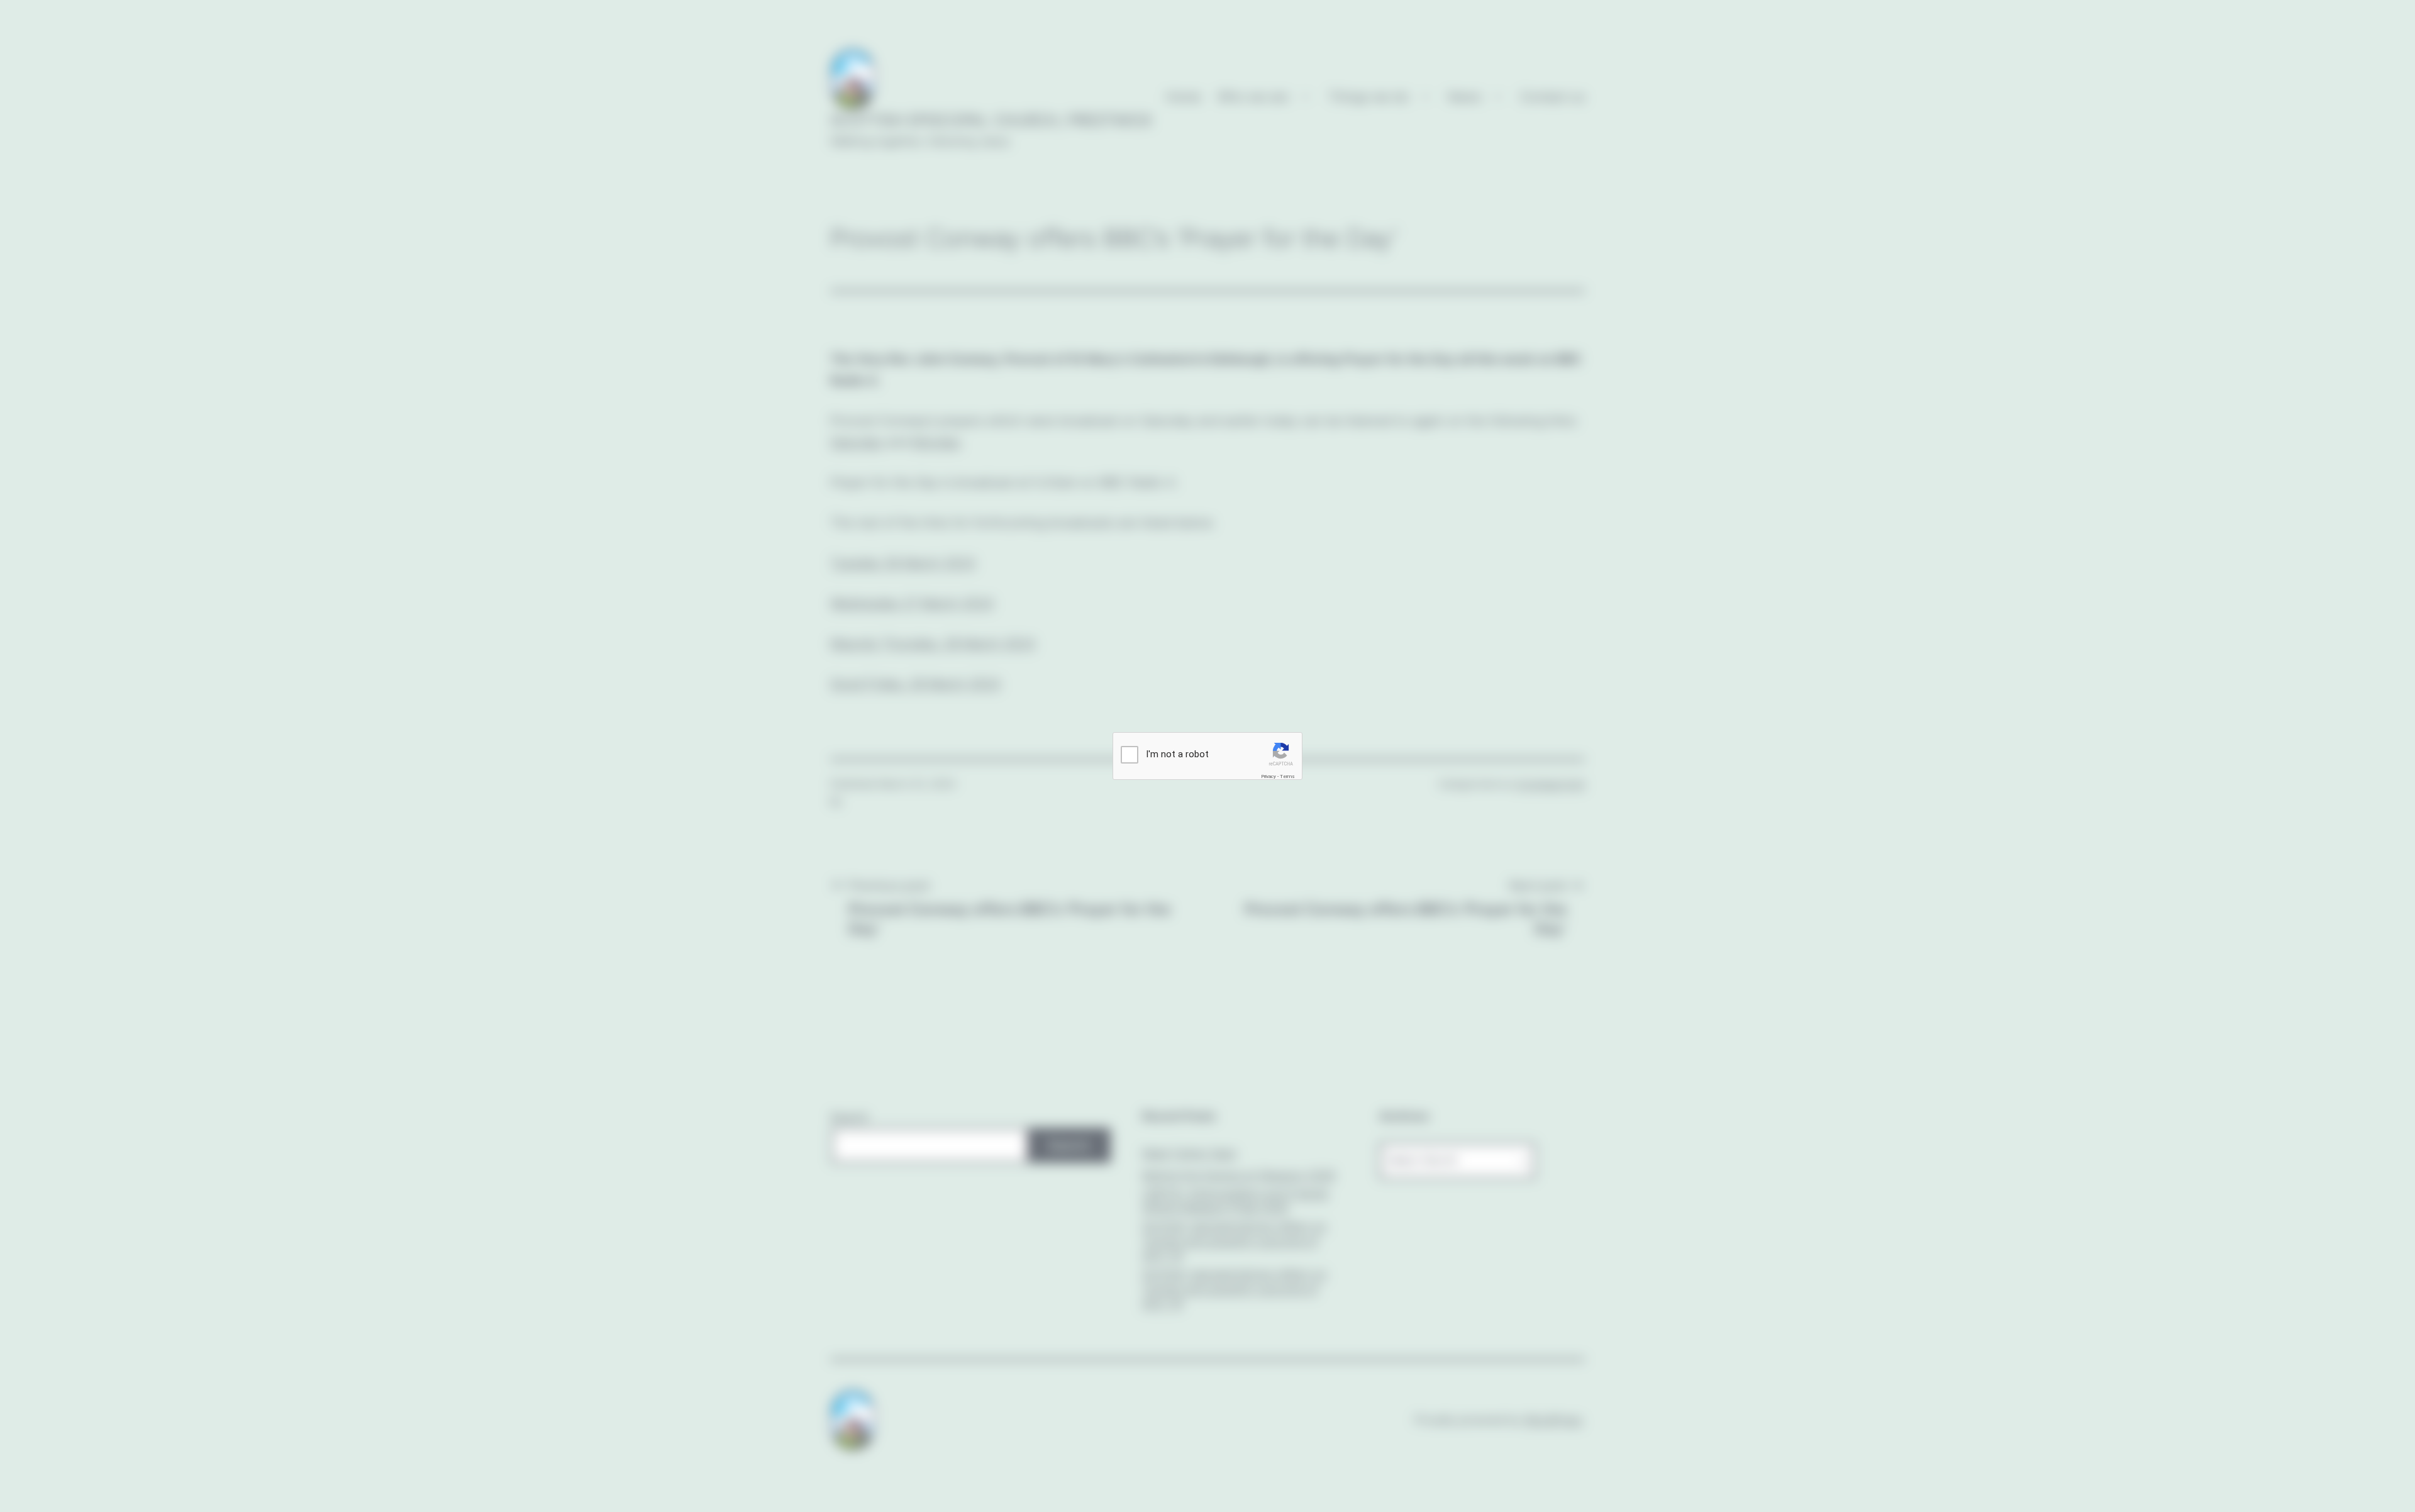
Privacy (1269, 776)
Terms (1287, 776)
